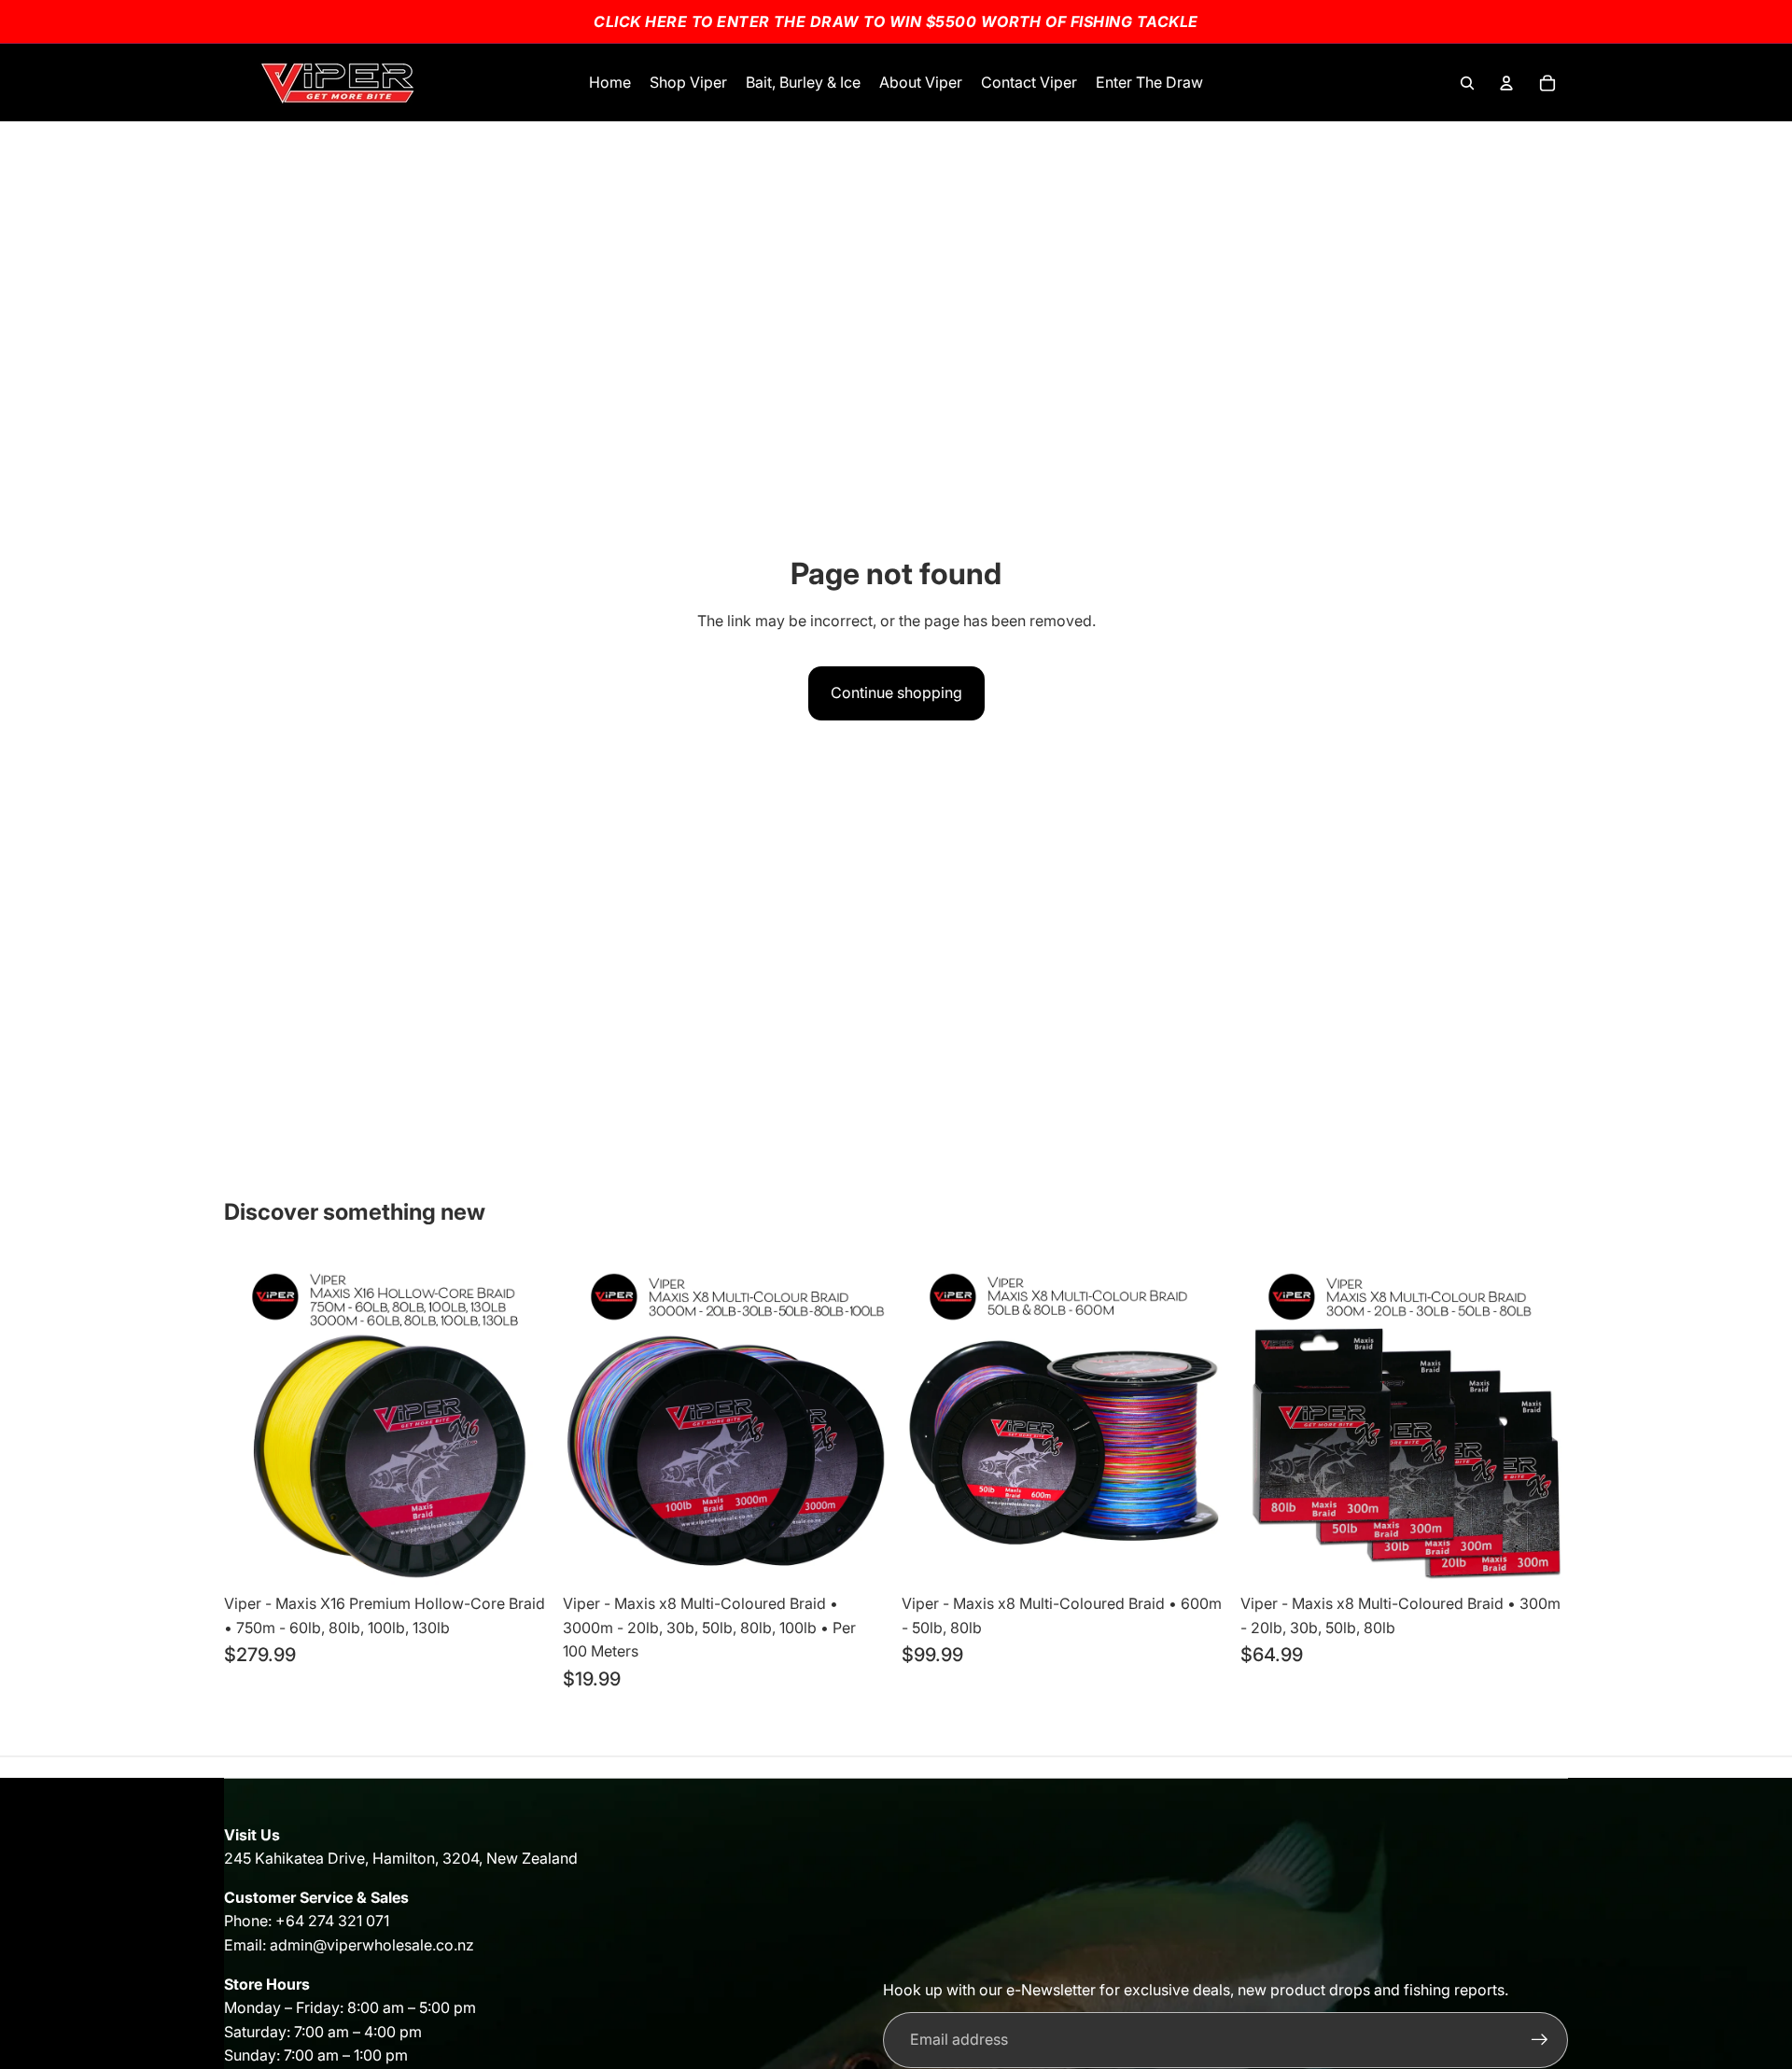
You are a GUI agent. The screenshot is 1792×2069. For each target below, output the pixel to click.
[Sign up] (1540, 2040)
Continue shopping (896, 692)
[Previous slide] (930, 1420)
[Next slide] (1201, 1420)
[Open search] (1467, 83)
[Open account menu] (1506, 83)
